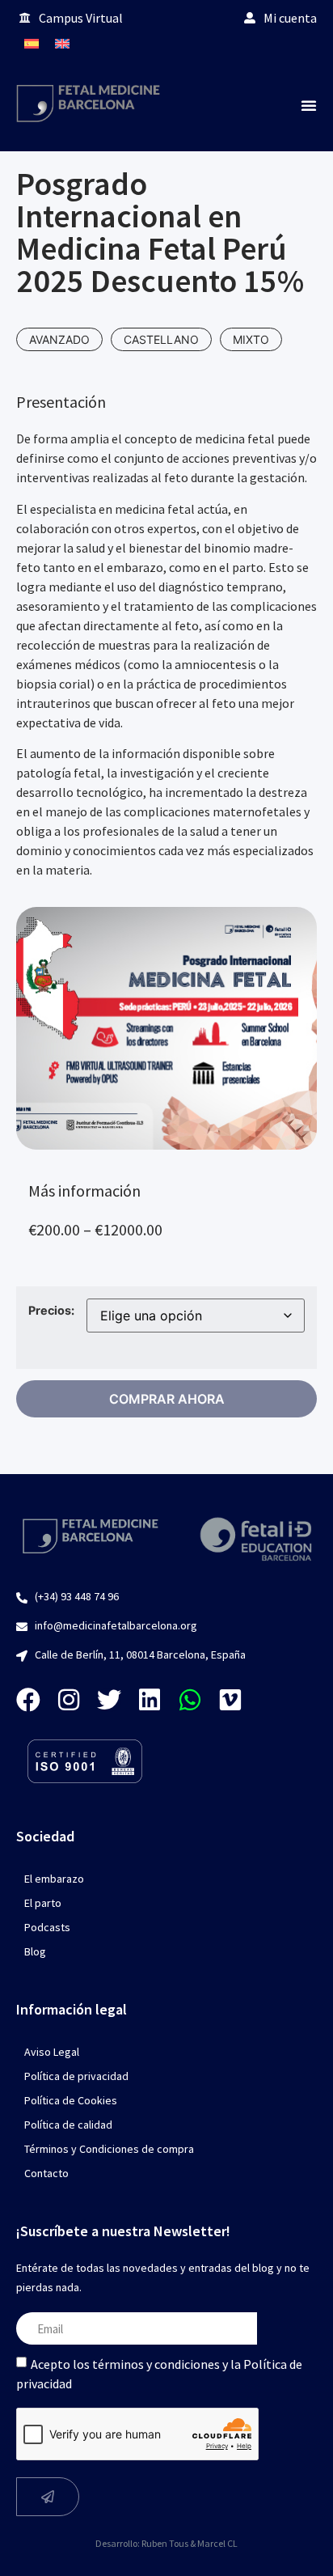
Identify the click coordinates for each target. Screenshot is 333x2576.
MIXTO (251, 339)
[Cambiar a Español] (32, 43)
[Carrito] (301, 43)
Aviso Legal (52, 2052)
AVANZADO (59, 339)
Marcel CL (217, 2543)
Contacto (46, 2173)
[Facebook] (28, 1700)
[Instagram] (69, 1700)
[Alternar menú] (309, 105)
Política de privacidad (76, 2076)
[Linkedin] (150, 1700)
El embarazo (54, 1879)
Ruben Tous (165, 2543)
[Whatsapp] (190, 1700)
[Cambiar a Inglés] (62, 43)
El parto (43, 1903)
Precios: (51, 1311)
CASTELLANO (161, 339)
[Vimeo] (230, 1700)
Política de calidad (68, 2125)
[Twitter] (109, 1700)
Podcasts (47, 1927)
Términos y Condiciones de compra (109, 2149)
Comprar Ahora (167, 1399)
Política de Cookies (71, 2100)
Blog (35, 1951)
